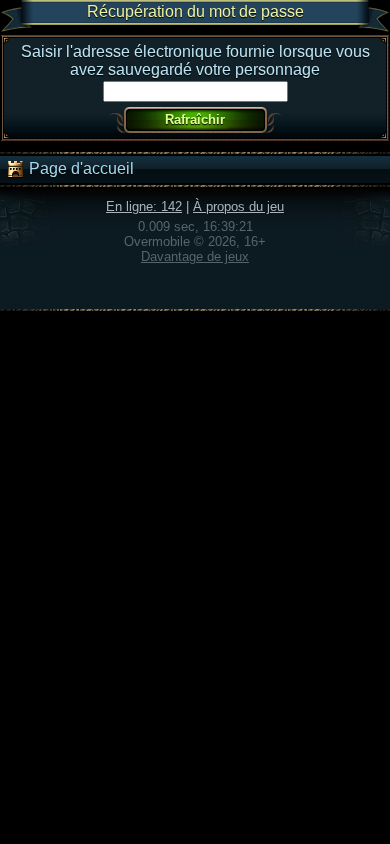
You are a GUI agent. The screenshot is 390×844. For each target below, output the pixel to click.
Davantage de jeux (195, 256)
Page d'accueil (79, 168)
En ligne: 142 (144, 206)
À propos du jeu (238, 206)
